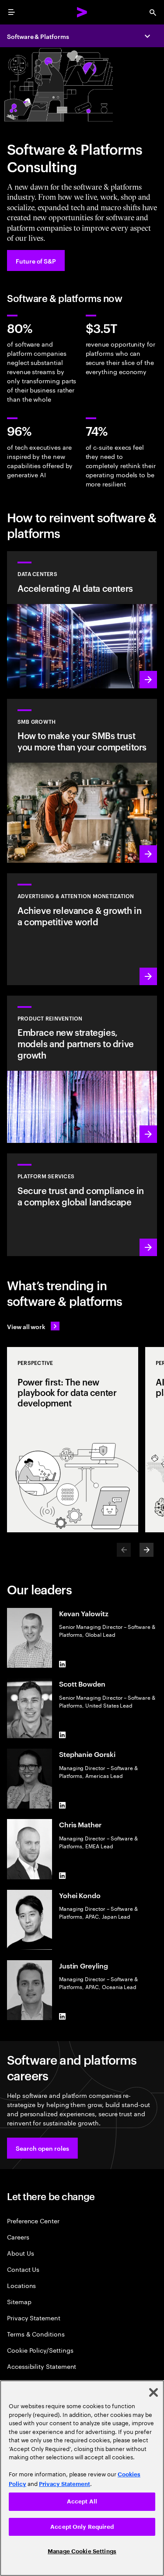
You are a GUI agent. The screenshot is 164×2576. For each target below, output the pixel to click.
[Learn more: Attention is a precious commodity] (82, 929)
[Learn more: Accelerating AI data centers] (82, 620)
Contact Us (23, 2269)
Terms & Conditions (36, 2334)
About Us (20, 2253)
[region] (82, 2478)
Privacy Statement (34, 2317)
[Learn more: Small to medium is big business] (82, 781)
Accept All (82, 2501)
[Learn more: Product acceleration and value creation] (82, 1069)
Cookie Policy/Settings (40, 2350)
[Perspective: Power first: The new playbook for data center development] (73, 1440)
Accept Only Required (82, 2527)
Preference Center (33, 2220)
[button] (42, 2148)
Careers (18, 2237)
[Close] (154, 2392)
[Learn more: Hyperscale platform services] (82, 1205)
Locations (21, 2285)
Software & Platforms (38, 36)
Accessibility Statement (42, 2366)
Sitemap (19, 2301)
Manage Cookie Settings (82, 2551)
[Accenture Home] (82, 12)
